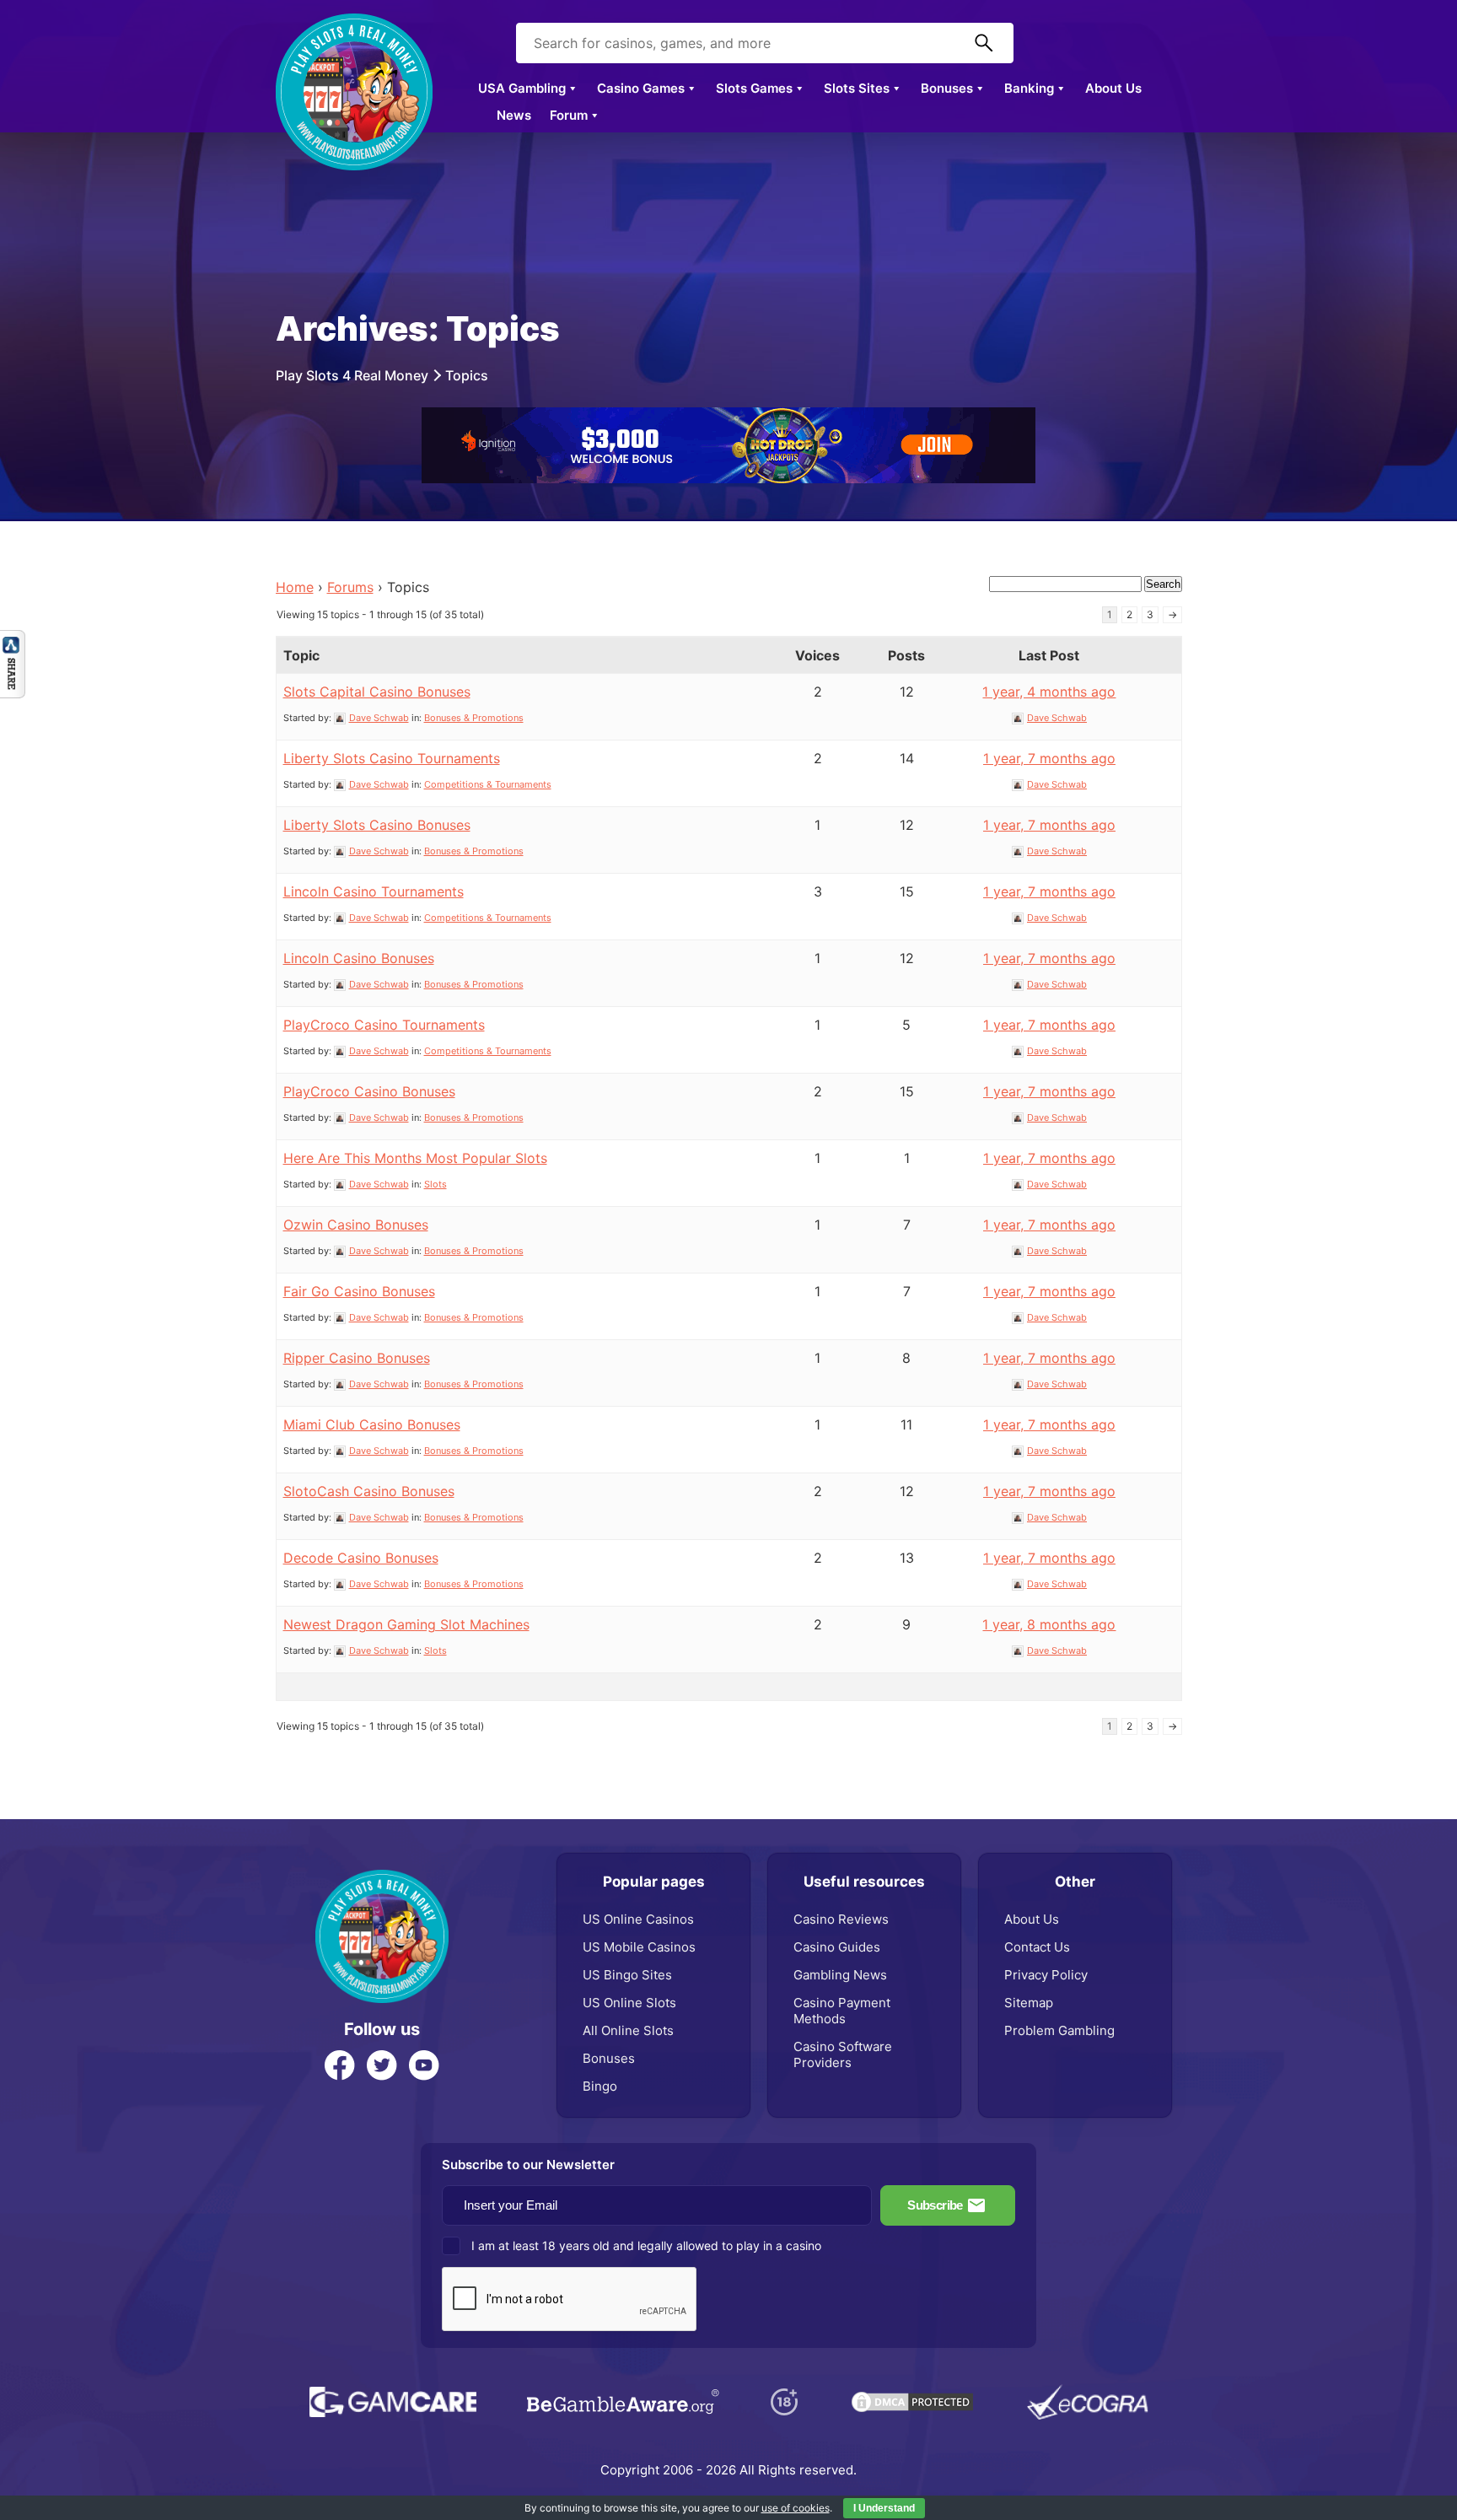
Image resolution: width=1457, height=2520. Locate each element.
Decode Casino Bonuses (361, 1558)
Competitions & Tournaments (488, 784)
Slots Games (754, 88)
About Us (1113, 88)
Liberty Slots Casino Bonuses (377, 825)
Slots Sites (857, 88)
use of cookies (796, 2508)
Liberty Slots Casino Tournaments (392, 758)
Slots (435, 1184)
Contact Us (1037, 1947)
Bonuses (947, 88)
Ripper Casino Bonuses (357, 1358)
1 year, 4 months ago (1049, 692)
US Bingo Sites (627, 1975)
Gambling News (840, 1975)
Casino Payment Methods (842, 2011)
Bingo (600, 2086)
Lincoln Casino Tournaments (374, 891)
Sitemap (1029, 2003)
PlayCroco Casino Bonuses (369, 1091)
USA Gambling (522, 88)
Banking (1029, 88)
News (514, 115)
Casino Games (641, 88)
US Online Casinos (638, 1919)
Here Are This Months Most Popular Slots (415, 1158)
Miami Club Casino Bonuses (372, 1424)
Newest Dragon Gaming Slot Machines (406, 1624)
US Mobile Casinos (639, 1947)
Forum (569, 115)
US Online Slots (629, 2003)
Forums (350, 587)
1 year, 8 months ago (1049, 1624)
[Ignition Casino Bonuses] (728, 416)
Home (295, 587)
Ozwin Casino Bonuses (356, 1225)
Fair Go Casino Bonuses (359, 1291)
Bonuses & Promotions (474, 718)
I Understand (884, 2508)
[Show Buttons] (13, 638)
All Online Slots (628, 2030)
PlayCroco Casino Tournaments (384, 1025)
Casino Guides (837, 1947)
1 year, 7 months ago (1049, 758)
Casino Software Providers (843, 2054)
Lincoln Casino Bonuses (359, 958)
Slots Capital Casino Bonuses (377, 692)
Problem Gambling (1059, 2030)
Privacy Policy (1046, 1975)
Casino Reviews (841, 1919)
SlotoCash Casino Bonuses (369, 1491)
